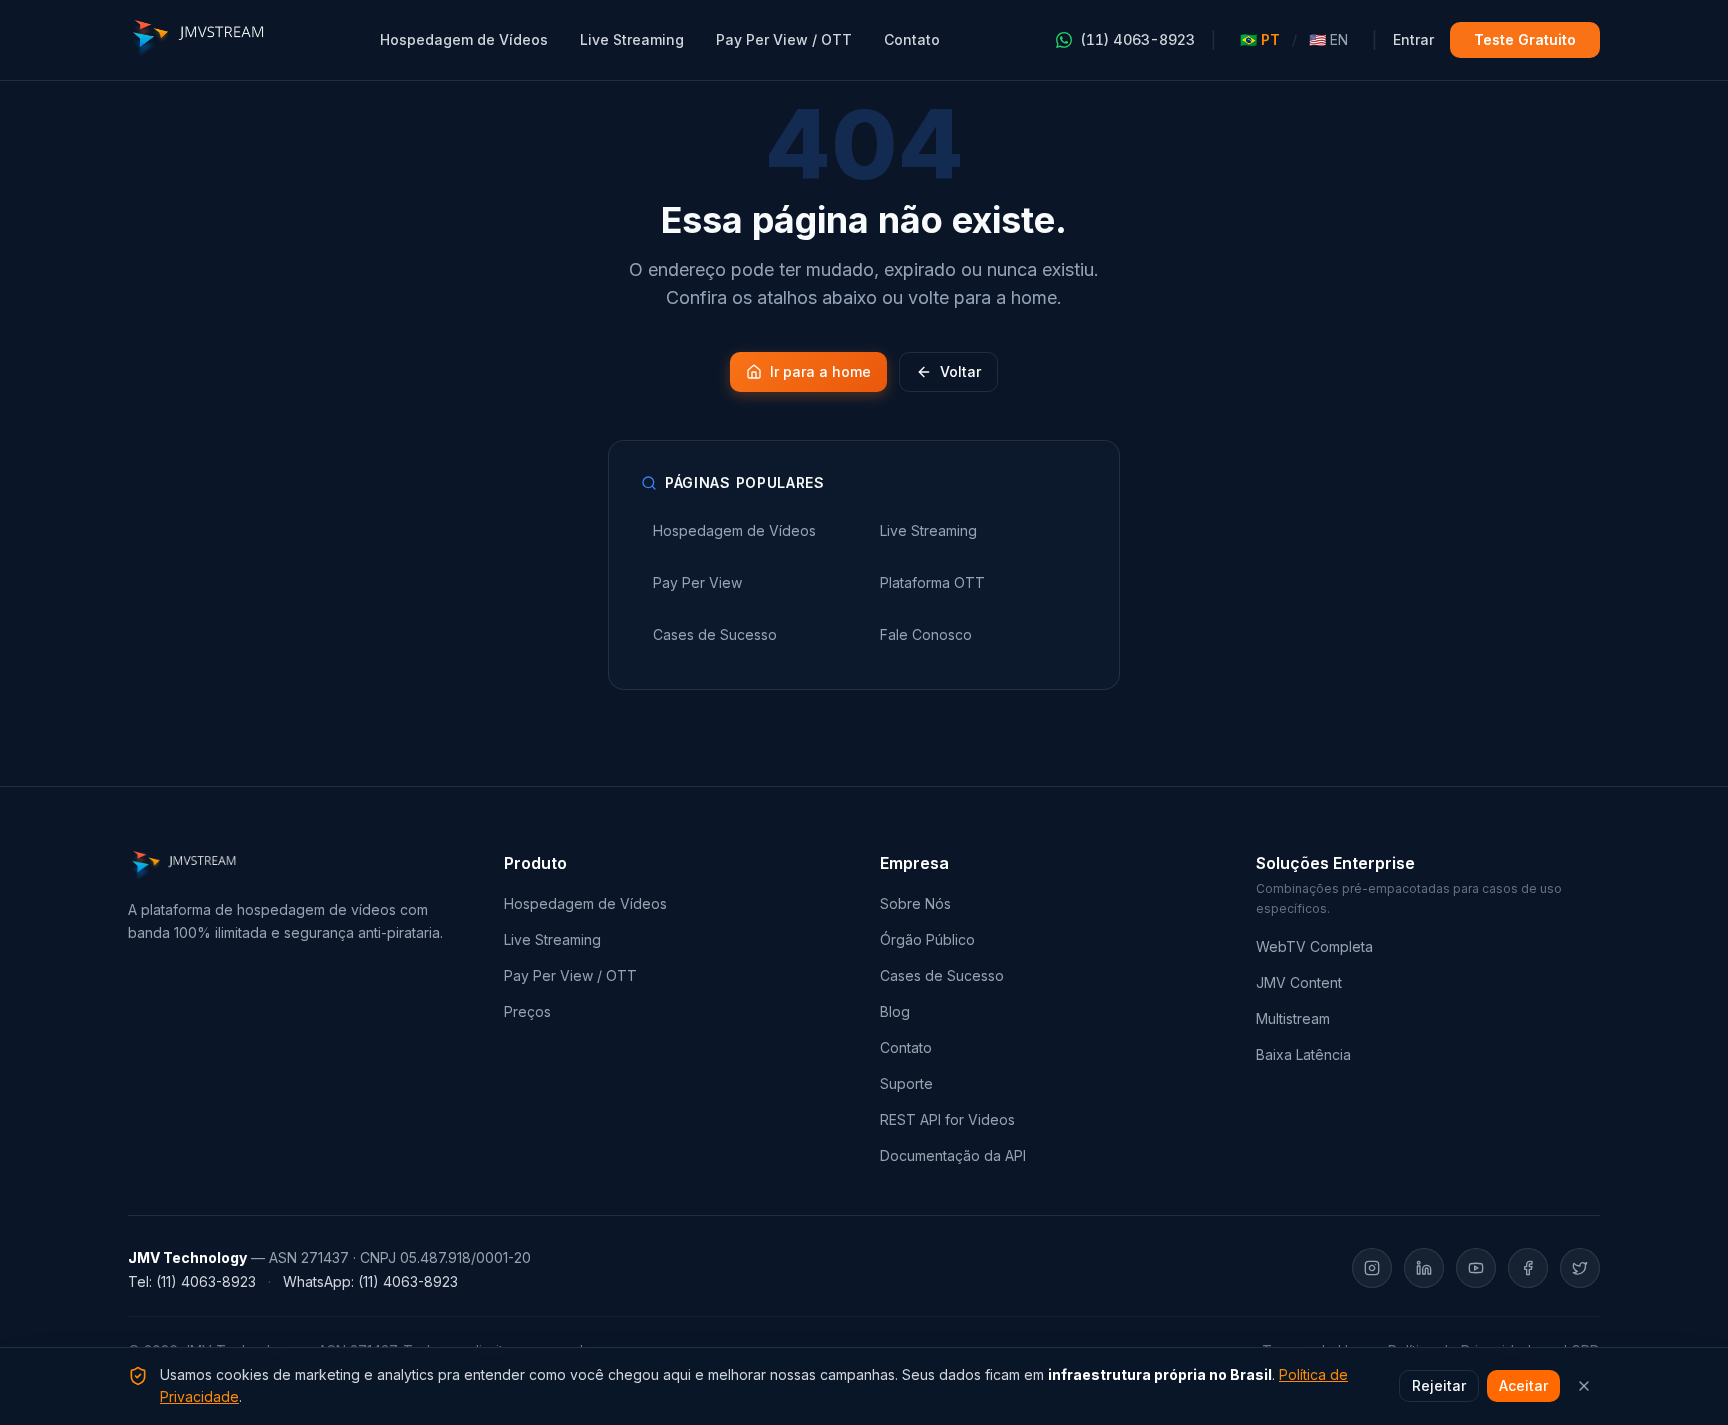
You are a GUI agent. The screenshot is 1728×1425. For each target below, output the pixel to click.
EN (1328, 39)
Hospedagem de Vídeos (464, 39)
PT (1260, 39)
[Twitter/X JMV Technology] (1580, 1268)
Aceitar (1523, 1385)
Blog (895, 1011)
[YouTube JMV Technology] (1476, 1268)
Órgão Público (927, 939)
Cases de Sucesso (942, 975)
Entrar (1413, 39)
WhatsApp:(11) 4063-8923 (370, 1281)
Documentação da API (953, 1155)
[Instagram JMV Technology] (1372, 1268)
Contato (912, 39)
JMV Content (1299, 982)
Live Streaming (632, 39)
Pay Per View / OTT (784, 39)
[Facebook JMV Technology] (1528, 1268)
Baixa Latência (1303, 1054)
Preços (527, 1011)
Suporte (906, 1083)
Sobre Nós (915, 903)
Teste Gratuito (1525, 39)
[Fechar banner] (1584, 1386)
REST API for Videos (947, 1119)
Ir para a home (820, 371)
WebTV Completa (1314, 946)
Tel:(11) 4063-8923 (192, 1281)
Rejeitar (1439, 1385)
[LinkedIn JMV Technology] (1424, 1268)
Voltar (960, 371)
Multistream (1293, 1018)
